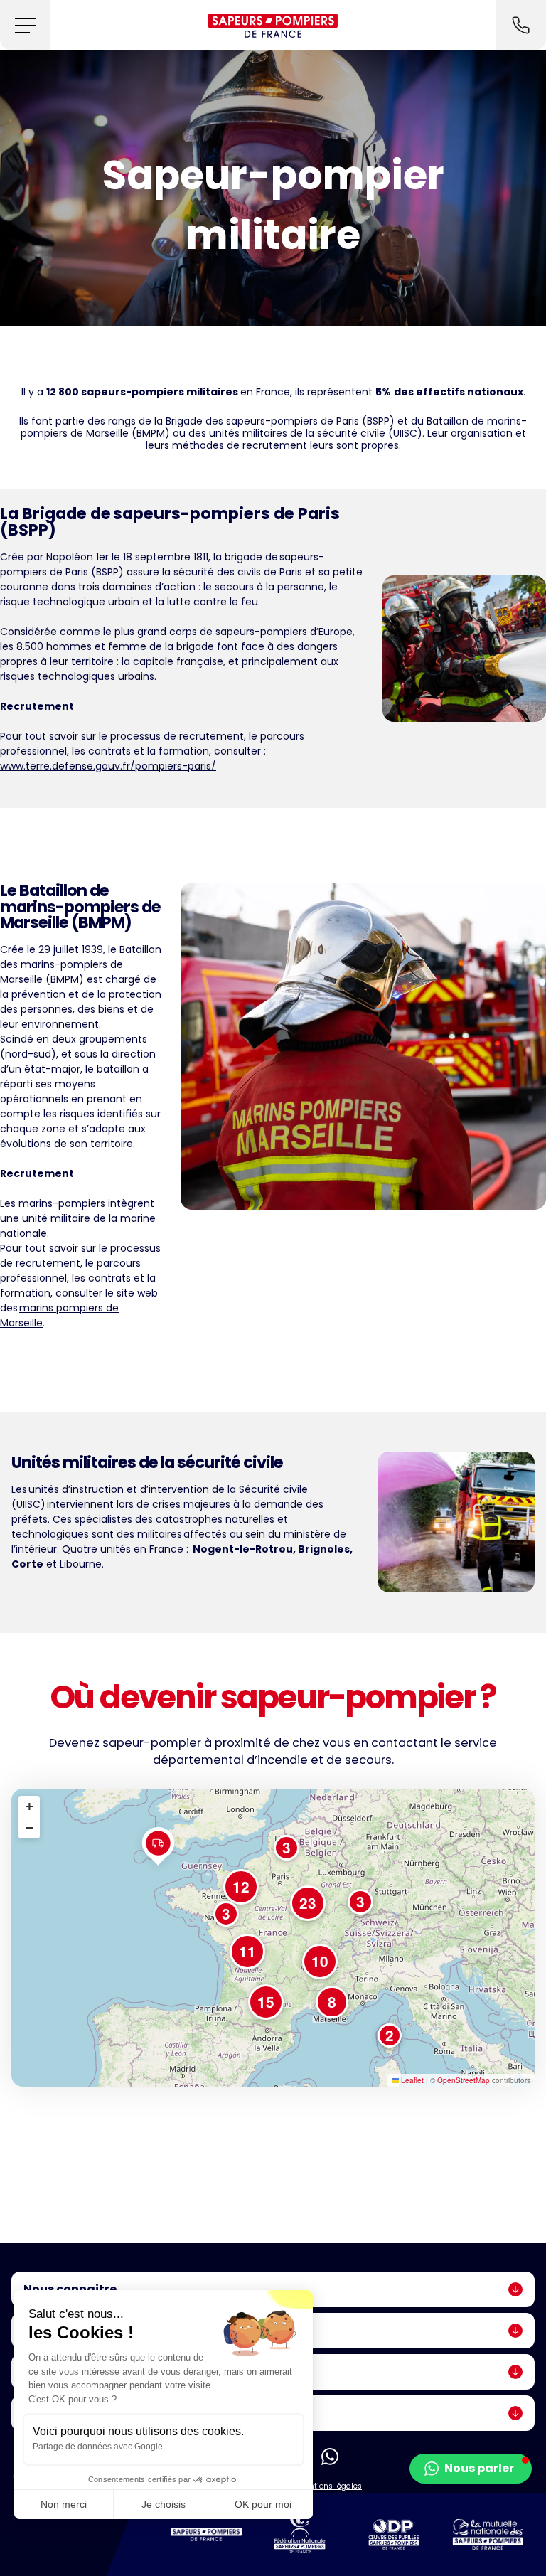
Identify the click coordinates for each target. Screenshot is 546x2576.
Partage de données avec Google (98, 2447)
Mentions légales (330, 2486)
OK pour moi (263, 2504)
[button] (25, 25)
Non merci (64, 2504)
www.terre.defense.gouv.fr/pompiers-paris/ (108, 766)
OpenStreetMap (464, 2080)
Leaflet (411, 2080)
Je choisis (164, 2504)
